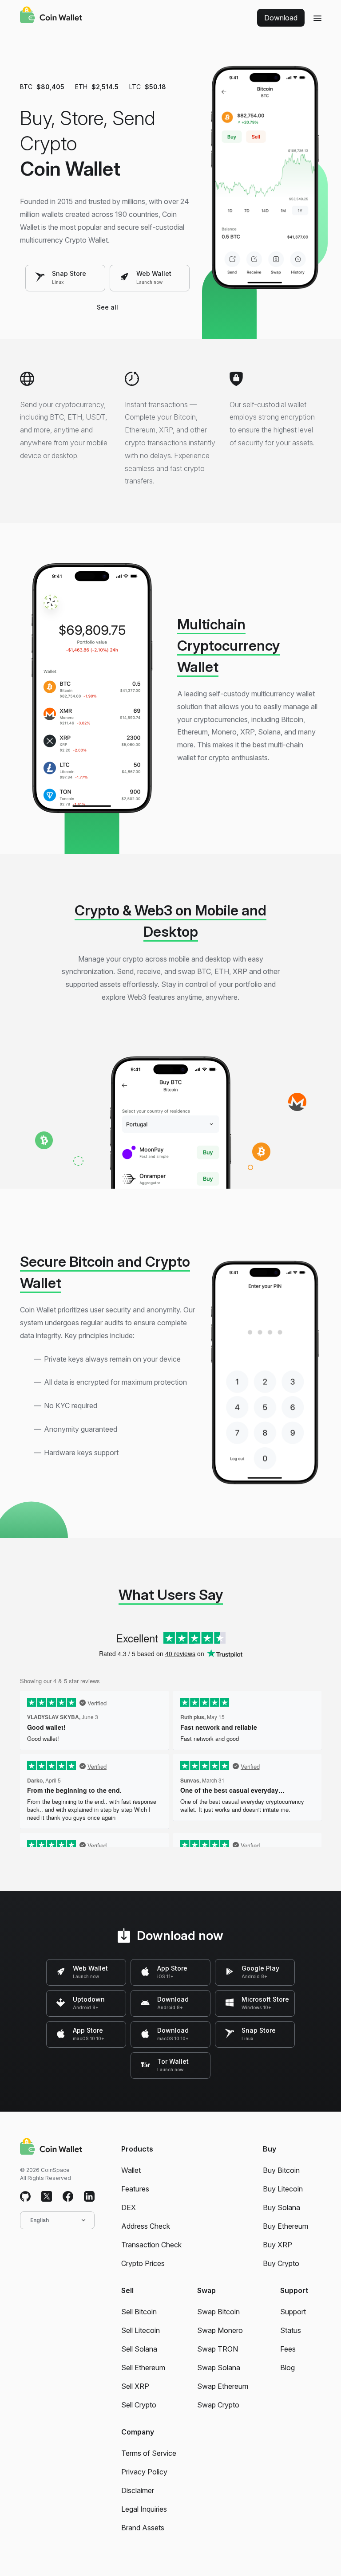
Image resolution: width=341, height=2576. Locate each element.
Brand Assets (143, 2528)
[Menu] (317, 18)
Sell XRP (135, 2386)
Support (293, 2312)
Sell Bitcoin (139, 2312)
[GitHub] (25, 2197)
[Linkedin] (89, 2197)
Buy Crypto (281, 2263)
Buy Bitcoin (281, 2170)
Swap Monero (220, 2330)
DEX (129, 2207)
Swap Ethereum (223, 2386)
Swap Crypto (218, 2405)
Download (281, 18)
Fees (288, 2349)
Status (291, 2330)
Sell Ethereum (143, 2368)
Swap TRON (218, 2349)
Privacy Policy (144, 2472)
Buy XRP (278, 2245)
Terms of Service (149, 2453)
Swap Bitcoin (218, 2312)
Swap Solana (219, 2368)
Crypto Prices (143, 2263)
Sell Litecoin (141, 2330)
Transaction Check (151, 2245)
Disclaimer (138, 2490)
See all (107, 307)
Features (135, 2189)
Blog (287, 2368)
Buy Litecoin (283, 2189)
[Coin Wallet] (51, 16)
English (40, 2220)
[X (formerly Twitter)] (47, 2197)
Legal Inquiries (144, 2509)
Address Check (146, 2226)
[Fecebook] (68, 2197)
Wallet (131, 2170)
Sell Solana (139, 2349)
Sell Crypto (139, 2405)
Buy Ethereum (285, 2226)
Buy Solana (282, 2207)
